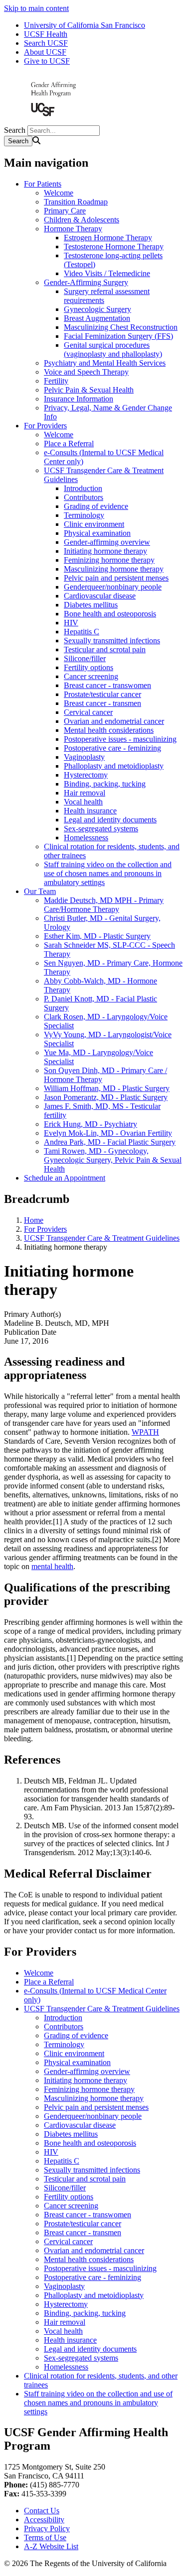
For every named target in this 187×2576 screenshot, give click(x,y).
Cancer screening (91, 676)
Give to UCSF (47, 61)
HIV (71, 623)
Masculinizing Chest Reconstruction (121, 327)
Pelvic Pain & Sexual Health (89, 390)
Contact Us (42, 2511)
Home (34, 1220)
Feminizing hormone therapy (109, 560)
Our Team (40, 891)
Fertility (56, 381)
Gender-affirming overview (107, 542)
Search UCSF (46, 43)
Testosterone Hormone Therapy (114, 247)
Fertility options (89, 667)
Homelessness (86, 838)
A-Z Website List (51, 2546)
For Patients (43, 184)
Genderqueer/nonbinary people (113, 587)
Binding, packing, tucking (105, 784)
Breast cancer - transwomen (107, 685)
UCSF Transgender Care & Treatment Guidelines (102, 1238)
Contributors (84, 497)
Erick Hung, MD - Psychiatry (91, 1124)
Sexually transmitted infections (112, 641)
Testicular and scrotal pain (105, 649)
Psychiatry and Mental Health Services (105, 363)
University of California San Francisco (85, 25)
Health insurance (90, 811)
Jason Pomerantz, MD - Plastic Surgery (106, 1097)
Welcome (59, 193)
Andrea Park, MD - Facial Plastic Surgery (110, 1142)
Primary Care (65, 211)
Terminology (84, 515)
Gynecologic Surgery (97, 309)
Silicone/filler (85, 658)
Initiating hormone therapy (105, 551)
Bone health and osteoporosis (110, 614)
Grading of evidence (96, 506)
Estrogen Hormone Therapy (108, 238)
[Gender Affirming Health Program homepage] (54, 121)
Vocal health (83, 802)
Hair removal (85, 793)
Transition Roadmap (76, 202)
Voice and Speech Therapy (86, 372)
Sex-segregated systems (101, 829)
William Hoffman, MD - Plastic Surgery (107, 1088)
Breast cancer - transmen (102, 703)
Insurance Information (79, 399)
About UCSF (45, 52)
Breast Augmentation (97, 318)
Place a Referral (69, 444)
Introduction (83, 488)
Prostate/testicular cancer (102, 694)
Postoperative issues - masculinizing (120, 739)
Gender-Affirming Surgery (86, 282)
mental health (52, 1566)
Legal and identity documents (110, 820)
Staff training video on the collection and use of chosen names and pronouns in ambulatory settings (108, 873)
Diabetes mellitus (91, 605)
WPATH (145, 1432)
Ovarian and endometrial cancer (114, 721)
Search (15, 130)
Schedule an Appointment (65, 1178)
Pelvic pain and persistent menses (116, 578)
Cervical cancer (88, 712)
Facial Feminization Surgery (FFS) (118, 336)
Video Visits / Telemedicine (107, 273)
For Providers (45, 426)
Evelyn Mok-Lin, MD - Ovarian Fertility (108, 1133)
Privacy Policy (47, 2528)
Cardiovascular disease (100, 596)
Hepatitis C (82, 632)
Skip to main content (36, 8)
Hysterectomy (86, 775)
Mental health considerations (109, 730)
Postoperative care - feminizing (112, 748)
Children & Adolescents (82, 220)
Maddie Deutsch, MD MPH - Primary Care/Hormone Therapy (104, 905)
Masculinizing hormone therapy (114, 569)
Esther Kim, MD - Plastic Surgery (97, 936)
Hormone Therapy (73, 229)
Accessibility (44, 2520)
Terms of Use (45, 2537)
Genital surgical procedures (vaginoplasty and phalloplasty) (113, 349)
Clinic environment (94, 524)
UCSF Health (46, 34)
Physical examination (97, 533)
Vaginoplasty (84, 757)
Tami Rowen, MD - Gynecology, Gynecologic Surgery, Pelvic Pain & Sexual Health (113, 1160)
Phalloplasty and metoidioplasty (114, 766)
